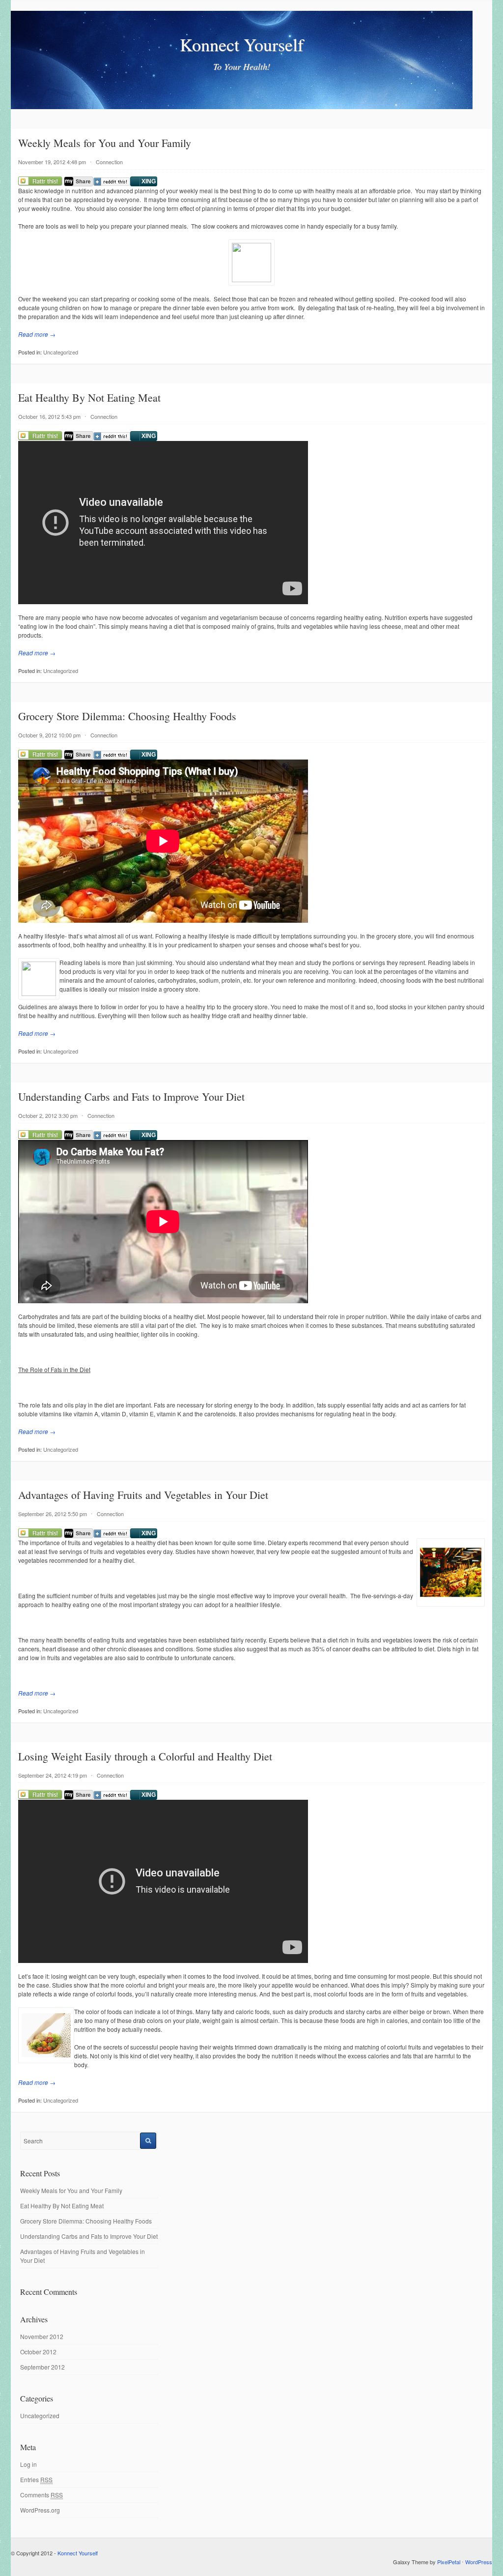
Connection (109, 162)
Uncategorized (61, 352)
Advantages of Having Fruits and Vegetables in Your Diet (143, 1495)
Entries (36, 2479)
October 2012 (38, 2352)
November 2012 (42, 2336)
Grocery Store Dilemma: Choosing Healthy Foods (127, 716)
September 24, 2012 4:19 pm (53, 1775)
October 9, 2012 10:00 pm (49, 735)
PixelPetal (449, 2562)
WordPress (479, 2562)
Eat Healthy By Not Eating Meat (89, 397)
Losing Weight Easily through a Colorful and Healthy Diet (145, 1756)
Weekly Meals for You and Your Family (105, 143)
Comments (42, 2495)
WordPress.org (40, 2510)
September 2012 (42, 2367)
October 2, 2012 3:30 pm (48, 1115)
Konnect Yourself (242, 44)
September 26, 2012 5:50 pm (53, 1514)
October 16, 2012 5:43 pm (49, 416)
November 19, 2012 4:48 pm (52, 162)
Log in (28, 2464)
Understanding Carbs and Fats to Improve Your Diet (131, 1097)
